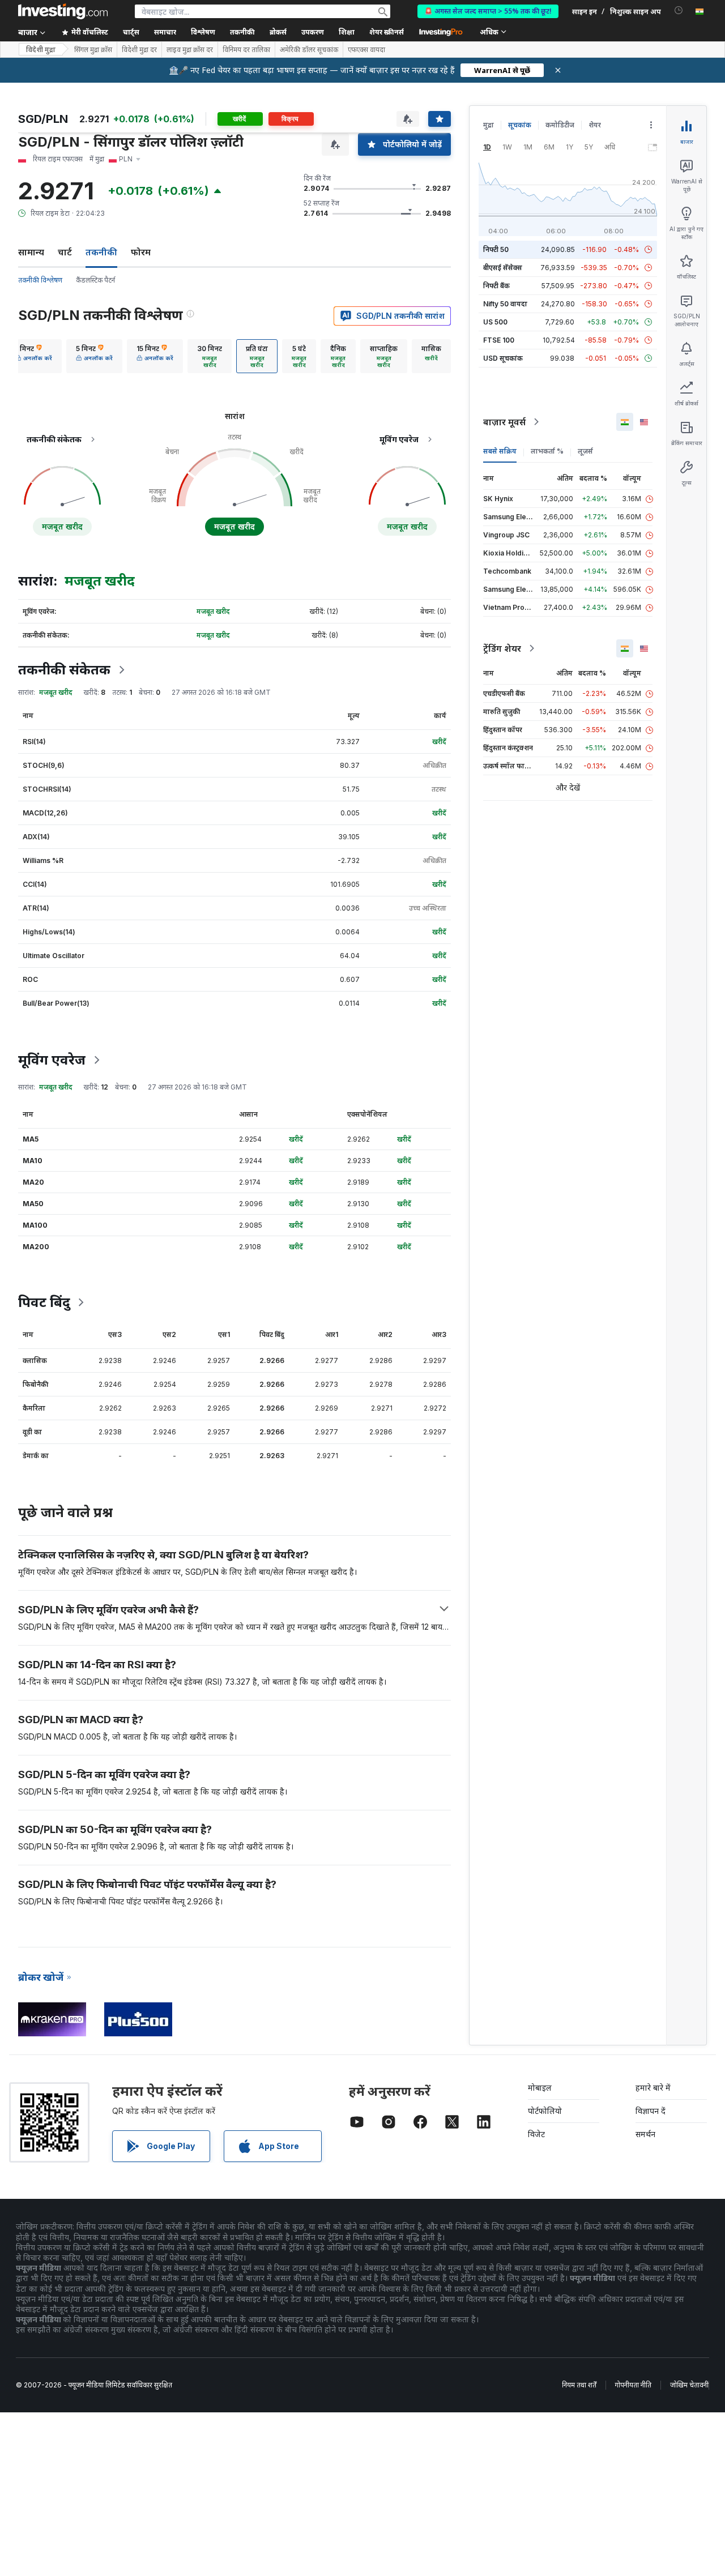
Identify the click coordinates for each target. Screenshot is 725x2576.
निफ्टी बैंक (496, 286)
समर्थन (645, 2134)
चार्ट (65, 252)
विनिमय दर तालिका (246, 50)
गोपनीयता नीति (633, 2385)
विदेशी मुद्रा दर (139, 50)
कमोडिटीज (560, 125)
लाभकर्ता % (547, 451)
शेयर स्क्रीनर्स (387, 32)
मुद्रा (489, 125)
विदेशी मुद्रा (41, 50)
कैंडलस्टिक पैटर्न (95, 280)
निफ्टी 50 (496, 249)
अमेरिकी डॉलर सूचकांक (309, 50)
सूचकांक (520, 125)
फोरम (141, 252)
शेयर (595, 125)
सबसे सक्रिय (500, 451)
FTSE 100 (499, 340)
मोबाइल (540, 2088)
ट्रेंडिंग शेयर (502, 648)
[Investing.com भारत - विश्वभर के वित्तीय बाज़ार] (63, 11)
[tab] (34, 356)
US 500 (495, 322)
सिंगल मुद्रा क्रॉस (93, 50)
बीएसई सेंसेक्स (503, 268)
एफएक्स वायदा (366, 50)
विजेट (536, 2134)
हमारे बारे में (653, 2088)
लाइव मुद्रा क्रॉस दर (190, 50)
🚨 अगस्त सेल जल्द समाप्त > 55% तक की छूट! (488, 11)
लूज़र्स (585, 451)
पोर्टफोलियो (545, 2111)
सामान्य (31, 252)
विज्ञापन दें (651, 2111)
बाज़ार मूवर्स (504, 422)
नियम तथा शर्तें (579, 2385)
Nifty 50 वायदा (505, 304)
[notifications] (679, 10)
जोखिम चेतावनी (689, 2385)
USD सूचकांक (503, 358)
